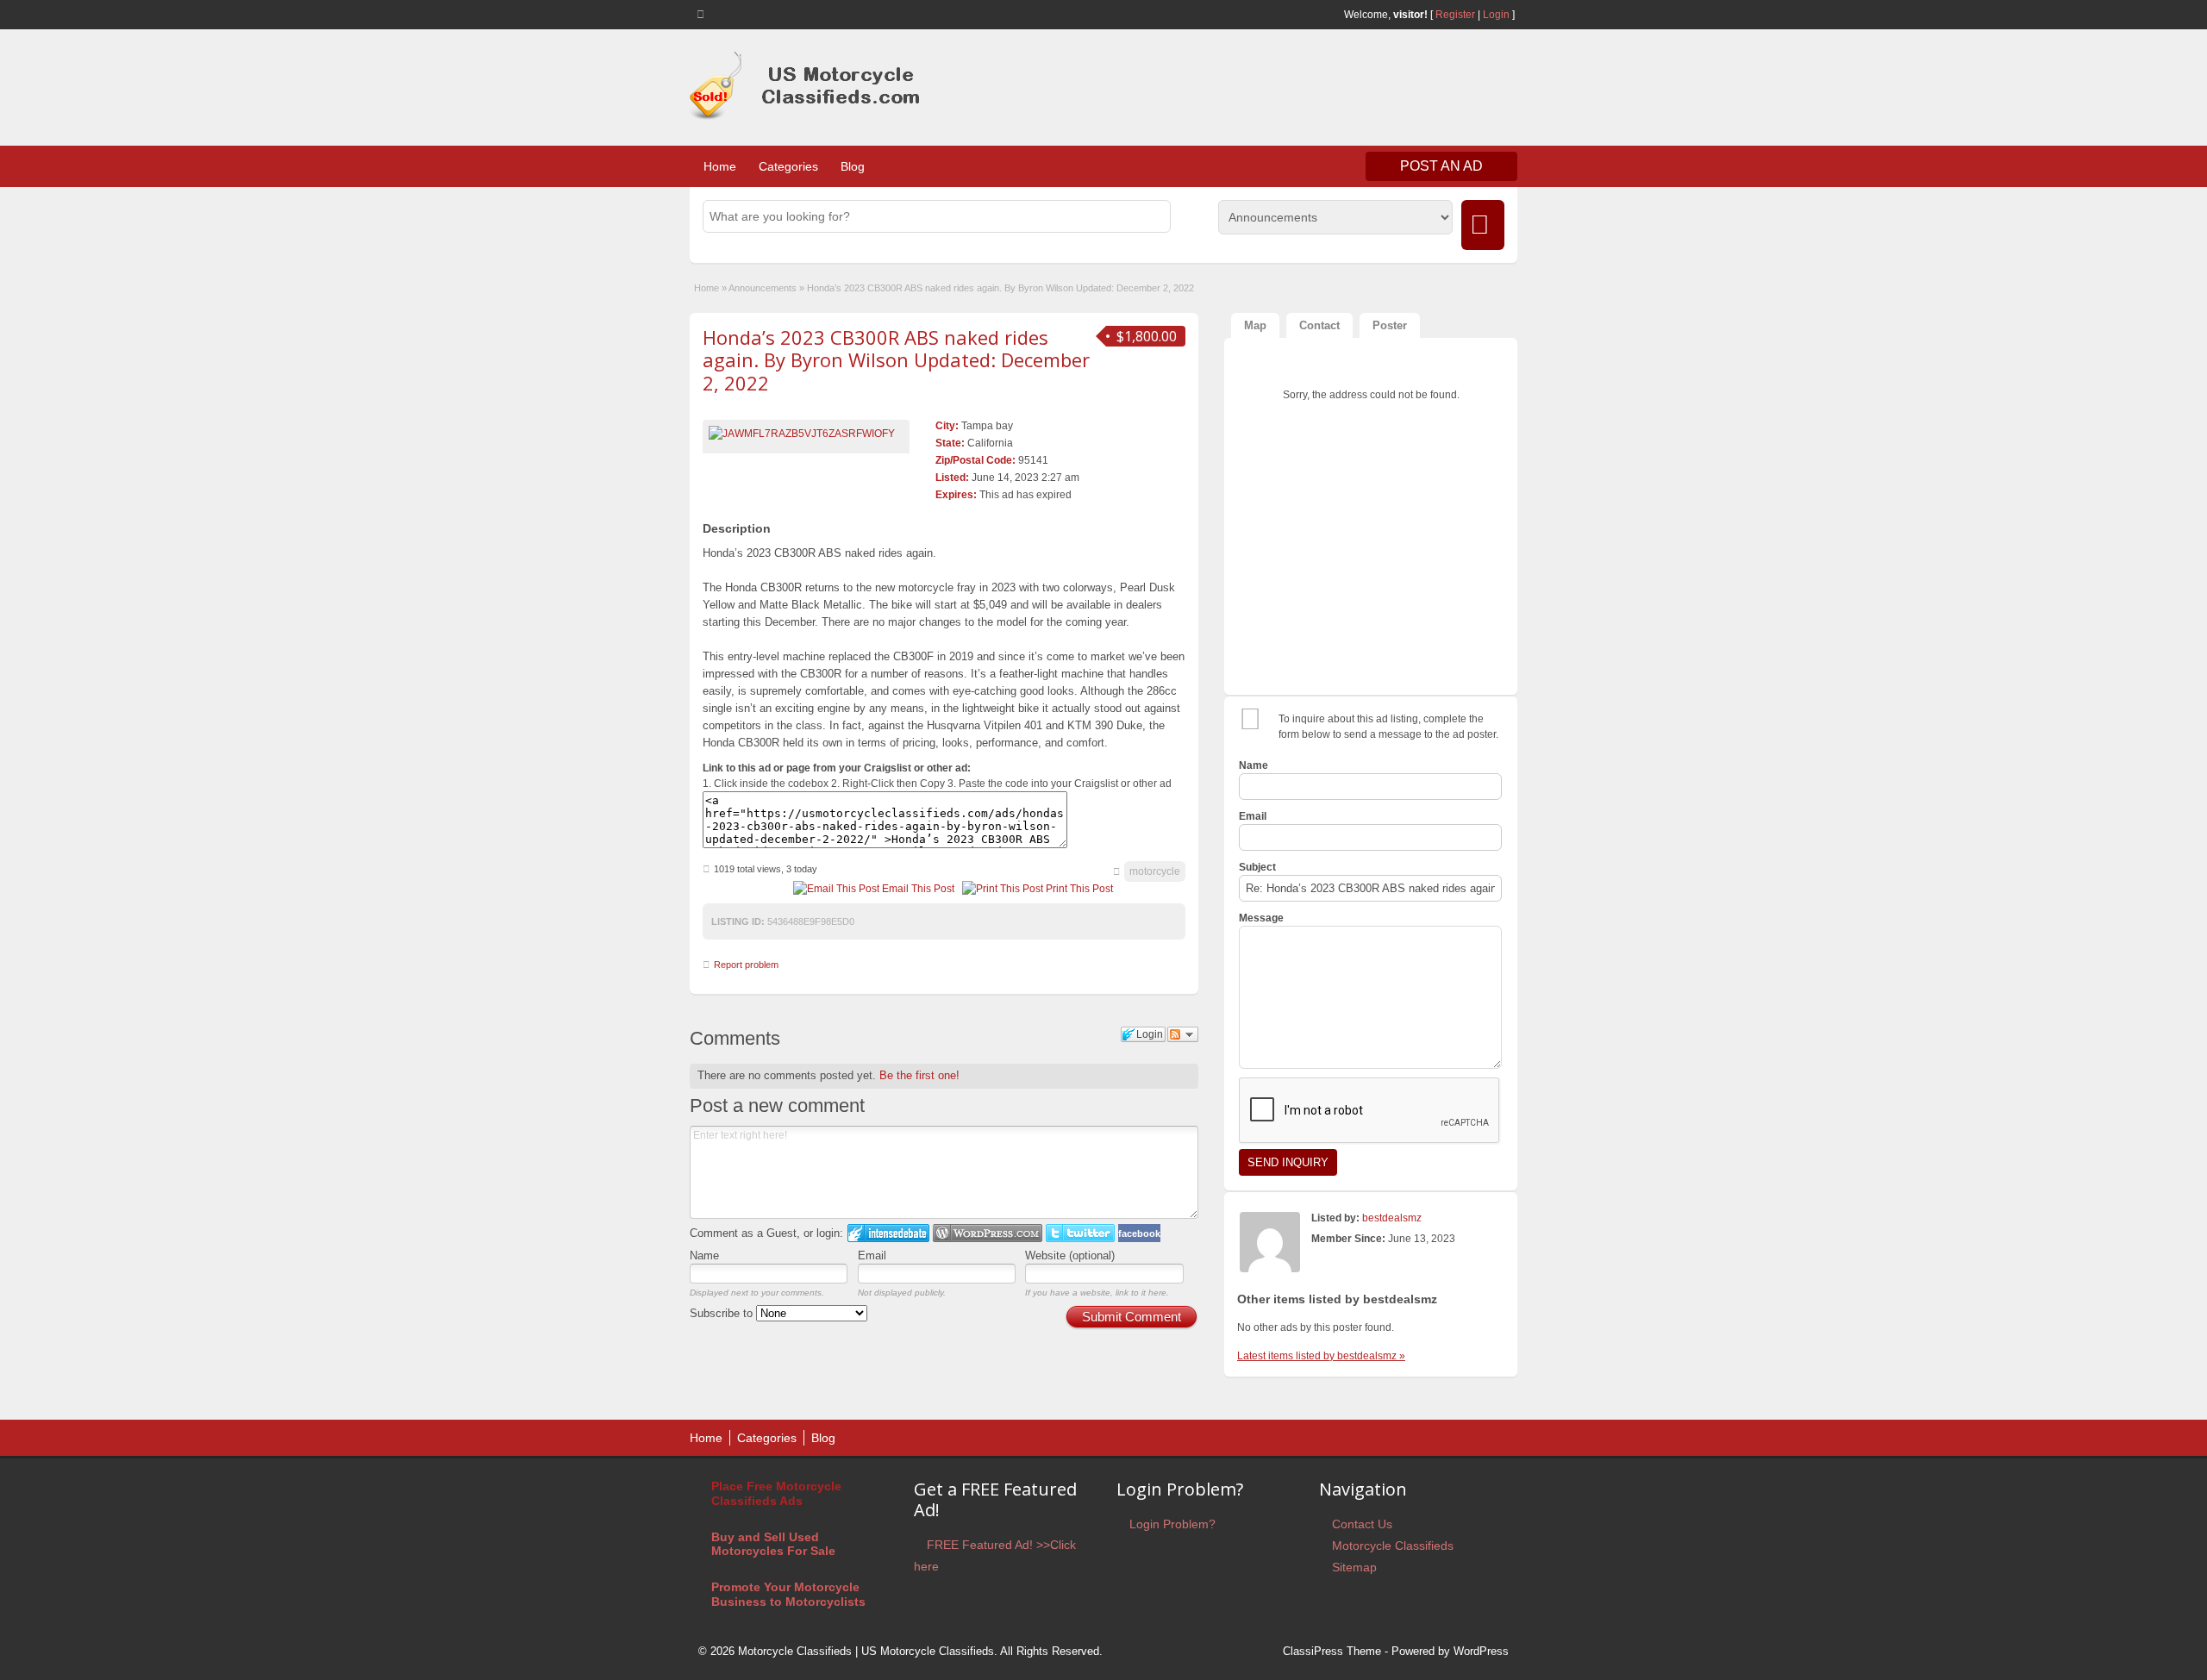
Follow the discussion (1183, 1034)
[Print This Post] (1003, 889)
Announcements (763, 288)
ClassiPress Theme (1332, 1651)
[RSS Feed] (703, 14)
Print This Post (1079, 889)
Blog (853, 166)
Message (1261, 918)
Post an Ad (1441, 166)
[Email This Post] (836, 889)
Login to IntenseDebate (888, 1233)
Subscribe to (723, 1313)
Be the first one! (919, 1075)
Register (1455, 15)
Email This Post (918, 889)
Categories (788, 166)
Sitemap (1354, 1567)
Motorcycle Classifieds (1393, 1546)
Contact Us (1362, 1524)
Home (720, 166)
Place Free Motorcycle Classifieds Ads (776, 1493)
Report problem (746, 965)
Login (1496, 15)
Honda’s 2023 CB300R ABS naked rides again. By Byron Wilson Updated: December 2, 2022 (896, 360)
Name (704, 1255)
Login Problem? (1172, 1524)
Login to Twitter (1080, 1233)
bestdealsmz (1392, 1218)
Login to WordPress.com (988, 1233)
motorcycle (1155, 871)
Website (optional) (1070, 1255)
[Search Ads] (1483, 225)
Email (872, 1255)
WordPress (1481, 1651)
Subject (1257, 867)
